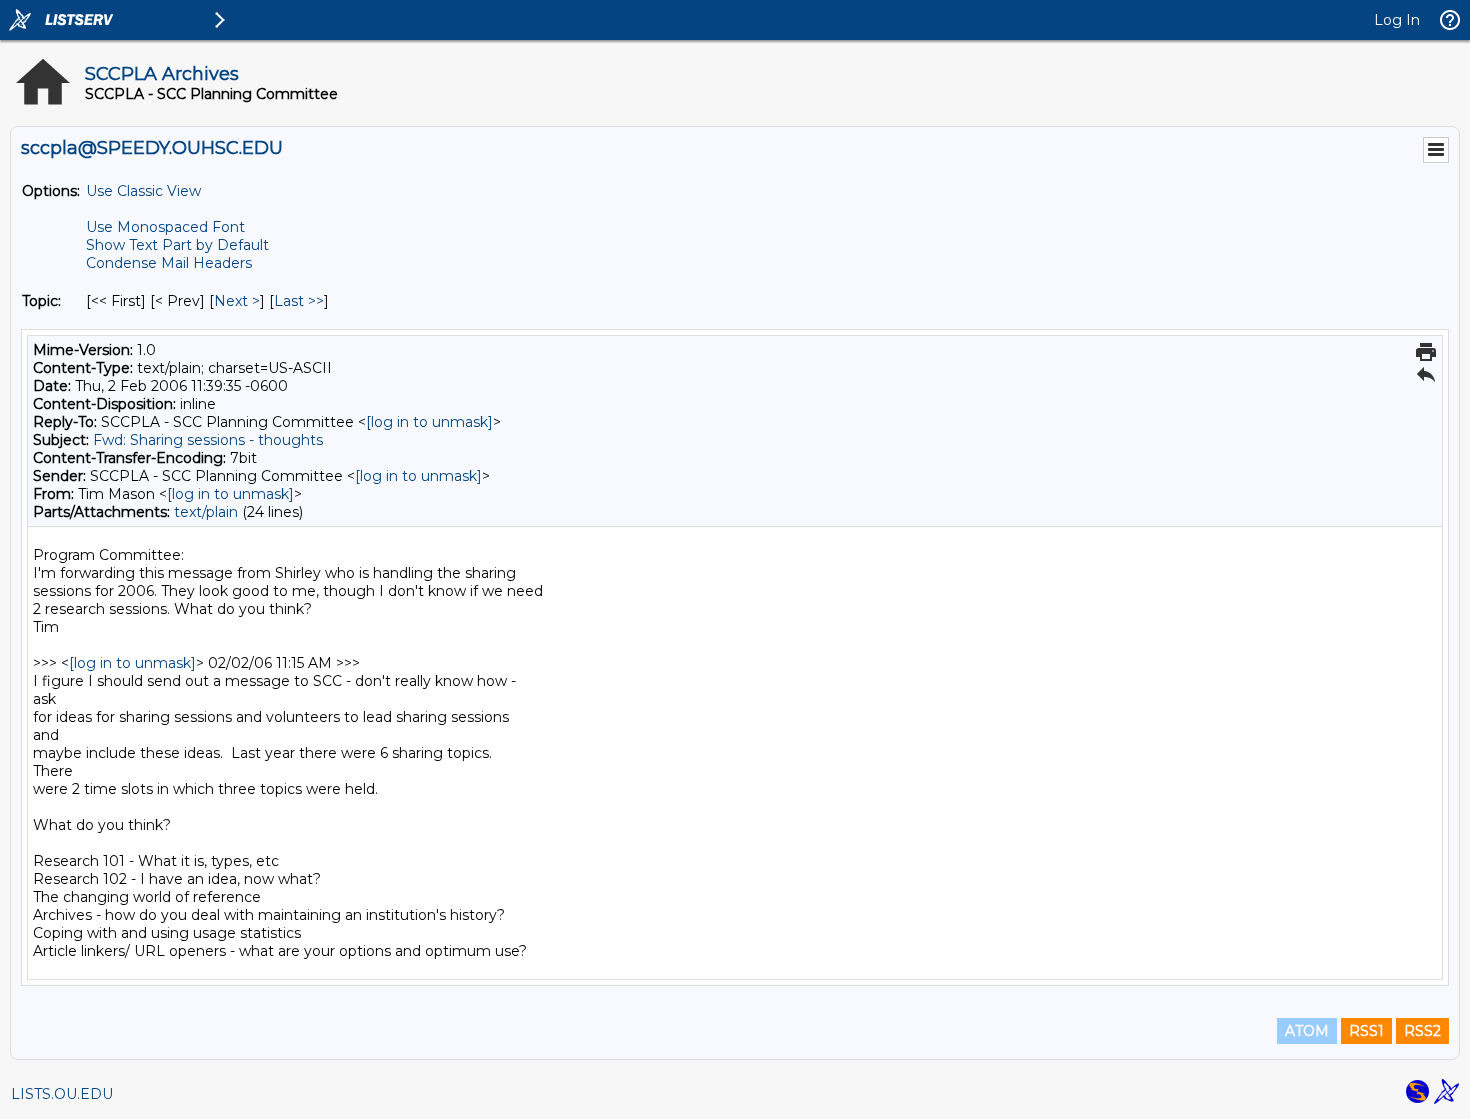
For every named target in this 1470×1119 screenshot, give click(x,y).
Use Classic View (143, 191)
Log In (1397, 20)
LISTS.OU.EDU (62, 1094)
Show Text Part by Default (177, 245)
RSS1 (1366, 1031)
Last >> (299, 301)
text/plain (206, 512)
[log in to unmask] (429, 422)
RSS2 (1422, 1031)
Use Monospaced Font (165, 227)
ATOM (1307, 1031)
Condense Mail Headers (169, 263)
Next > (237, 301)
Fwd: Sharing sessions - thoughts (208, 440)
